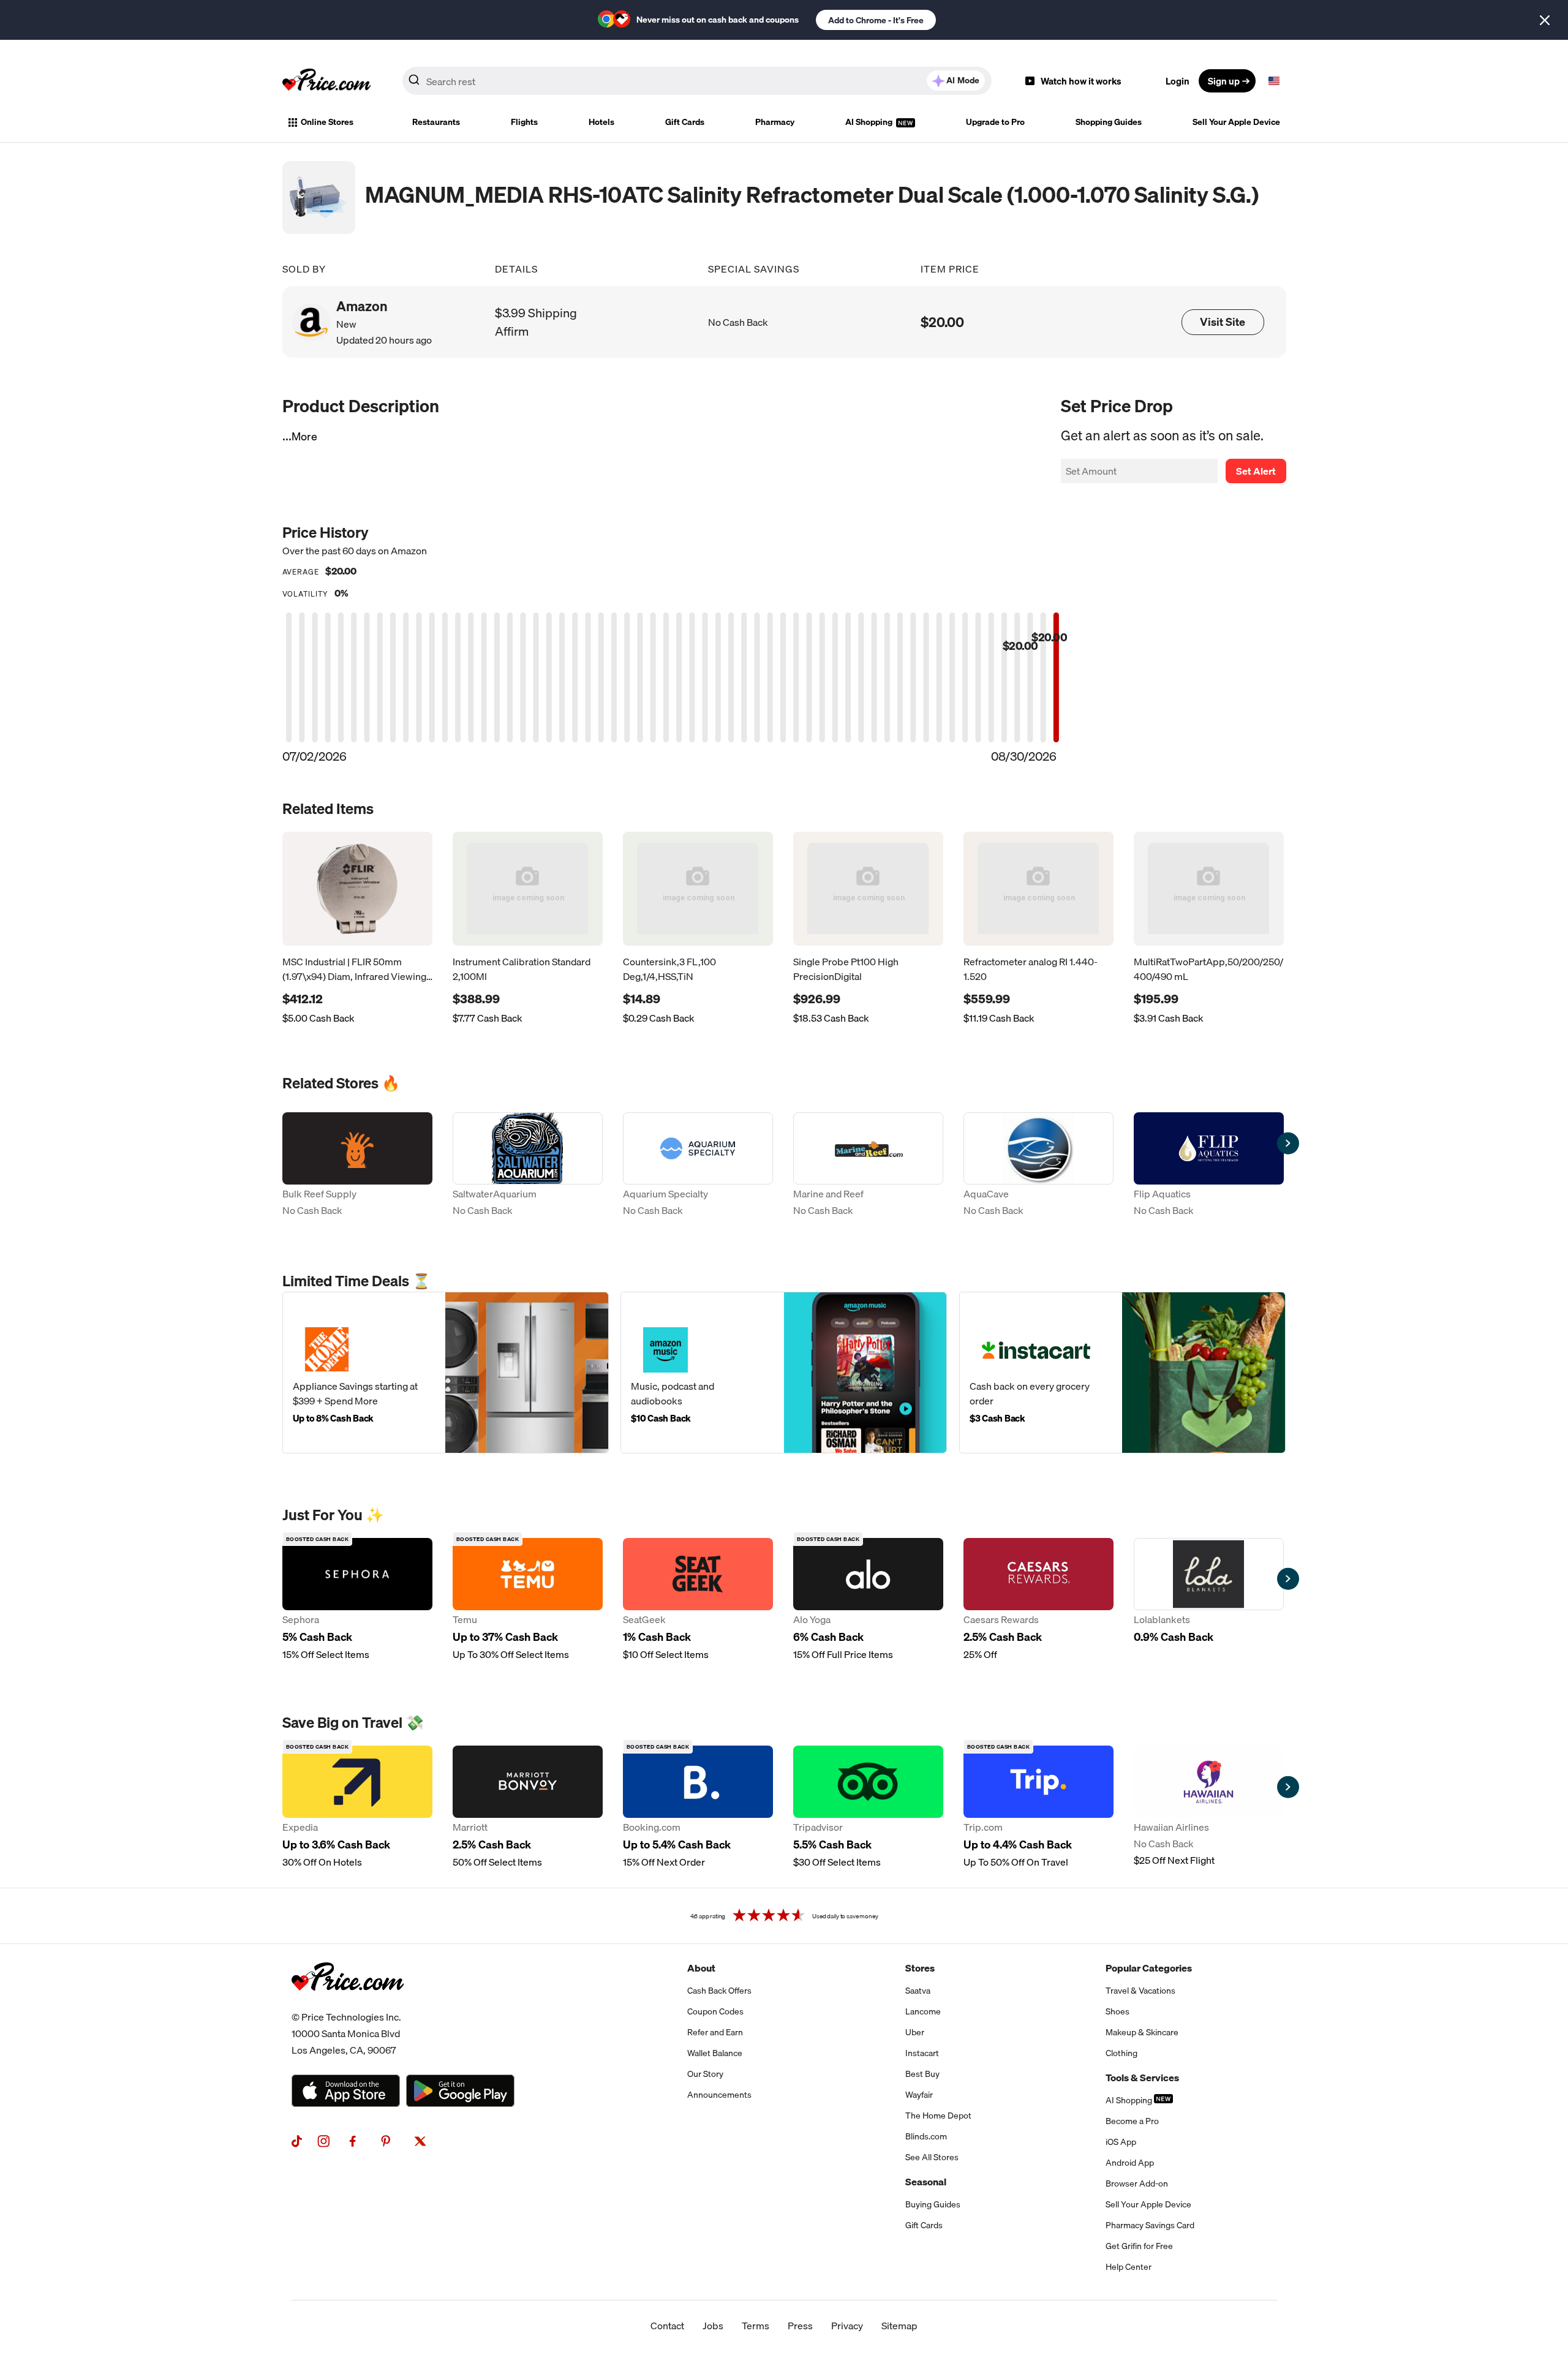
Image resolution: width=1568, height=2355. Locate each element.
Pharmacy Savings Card (1150, 2225)
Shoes (1118, 2011)
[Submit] (414, 83)
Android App (1130, 2163)
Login (1178, 81)
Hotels (601, 122)
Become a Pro (1132, 2121)
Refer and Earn (715, 2032)
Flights (524, 122)
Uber (915, 2032)
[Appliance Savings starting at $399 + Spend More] (446, 1373)
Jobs (713, 2326)
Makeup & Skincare (1142, 2032)
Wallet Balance (715, 2053)
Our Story (705, 2074)
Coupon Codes (715, 2011)
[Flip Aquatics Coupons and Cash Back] (1209, 1166)
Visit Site (1223, 322)
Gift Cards (685, 122)
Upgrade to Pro (995, 122)
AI (963, 80)
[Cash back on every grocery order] (1122, 1373)
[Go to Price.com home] (326, 81)
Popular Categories (1149, 1968)
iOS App (1121, 2142)
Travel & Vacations (1140, 1991)
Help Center (1129, 2267)
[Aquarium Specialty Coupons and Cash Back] (698, 1166)
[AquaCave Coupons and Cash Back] (1038, 1166)
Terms (756, 2326)
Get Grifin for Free (1139, 2246)
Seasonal (926, 2182)
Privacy (847, 2326)
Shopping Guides (1109, 122)
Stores (920, 1968)
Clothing (1121, 2053)
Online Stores (327, 122)
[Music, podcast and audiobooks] (784, 1373)
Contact (667, 2326)
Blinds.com (926, 2136)
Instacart (922, 2053)
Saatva (918, 1991)
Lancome (923, 2011)
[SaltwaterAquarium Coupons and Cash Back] (528, 1166)
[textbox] (1274, 81)
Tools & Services (1142, 2078)
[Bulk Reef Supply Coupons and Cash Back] (357, 1166)
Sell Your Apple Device (1236, 122)
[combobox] (697, 81)
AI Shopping (870, 122)
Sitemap (899, 2326)
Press (800, 2326)
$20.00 (942, 322)
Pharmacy (775, 122)
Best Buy (922, 2074)
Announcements (719, 2095)
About (701, 1968)
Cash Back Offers (719, 1991)
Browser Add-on (1137, 2184)
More (304, 436)
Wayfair (919, 2095)
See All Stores (932, 2157)
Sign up (1224, 81)
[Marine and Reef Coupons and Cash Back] (868, 1166)
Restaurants (436, 122)
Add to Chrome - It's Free (876, 20)
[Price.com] (348, 2004)
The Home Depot (938, 2116)
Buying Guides (933, 2204)
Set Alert (1256, 471)
